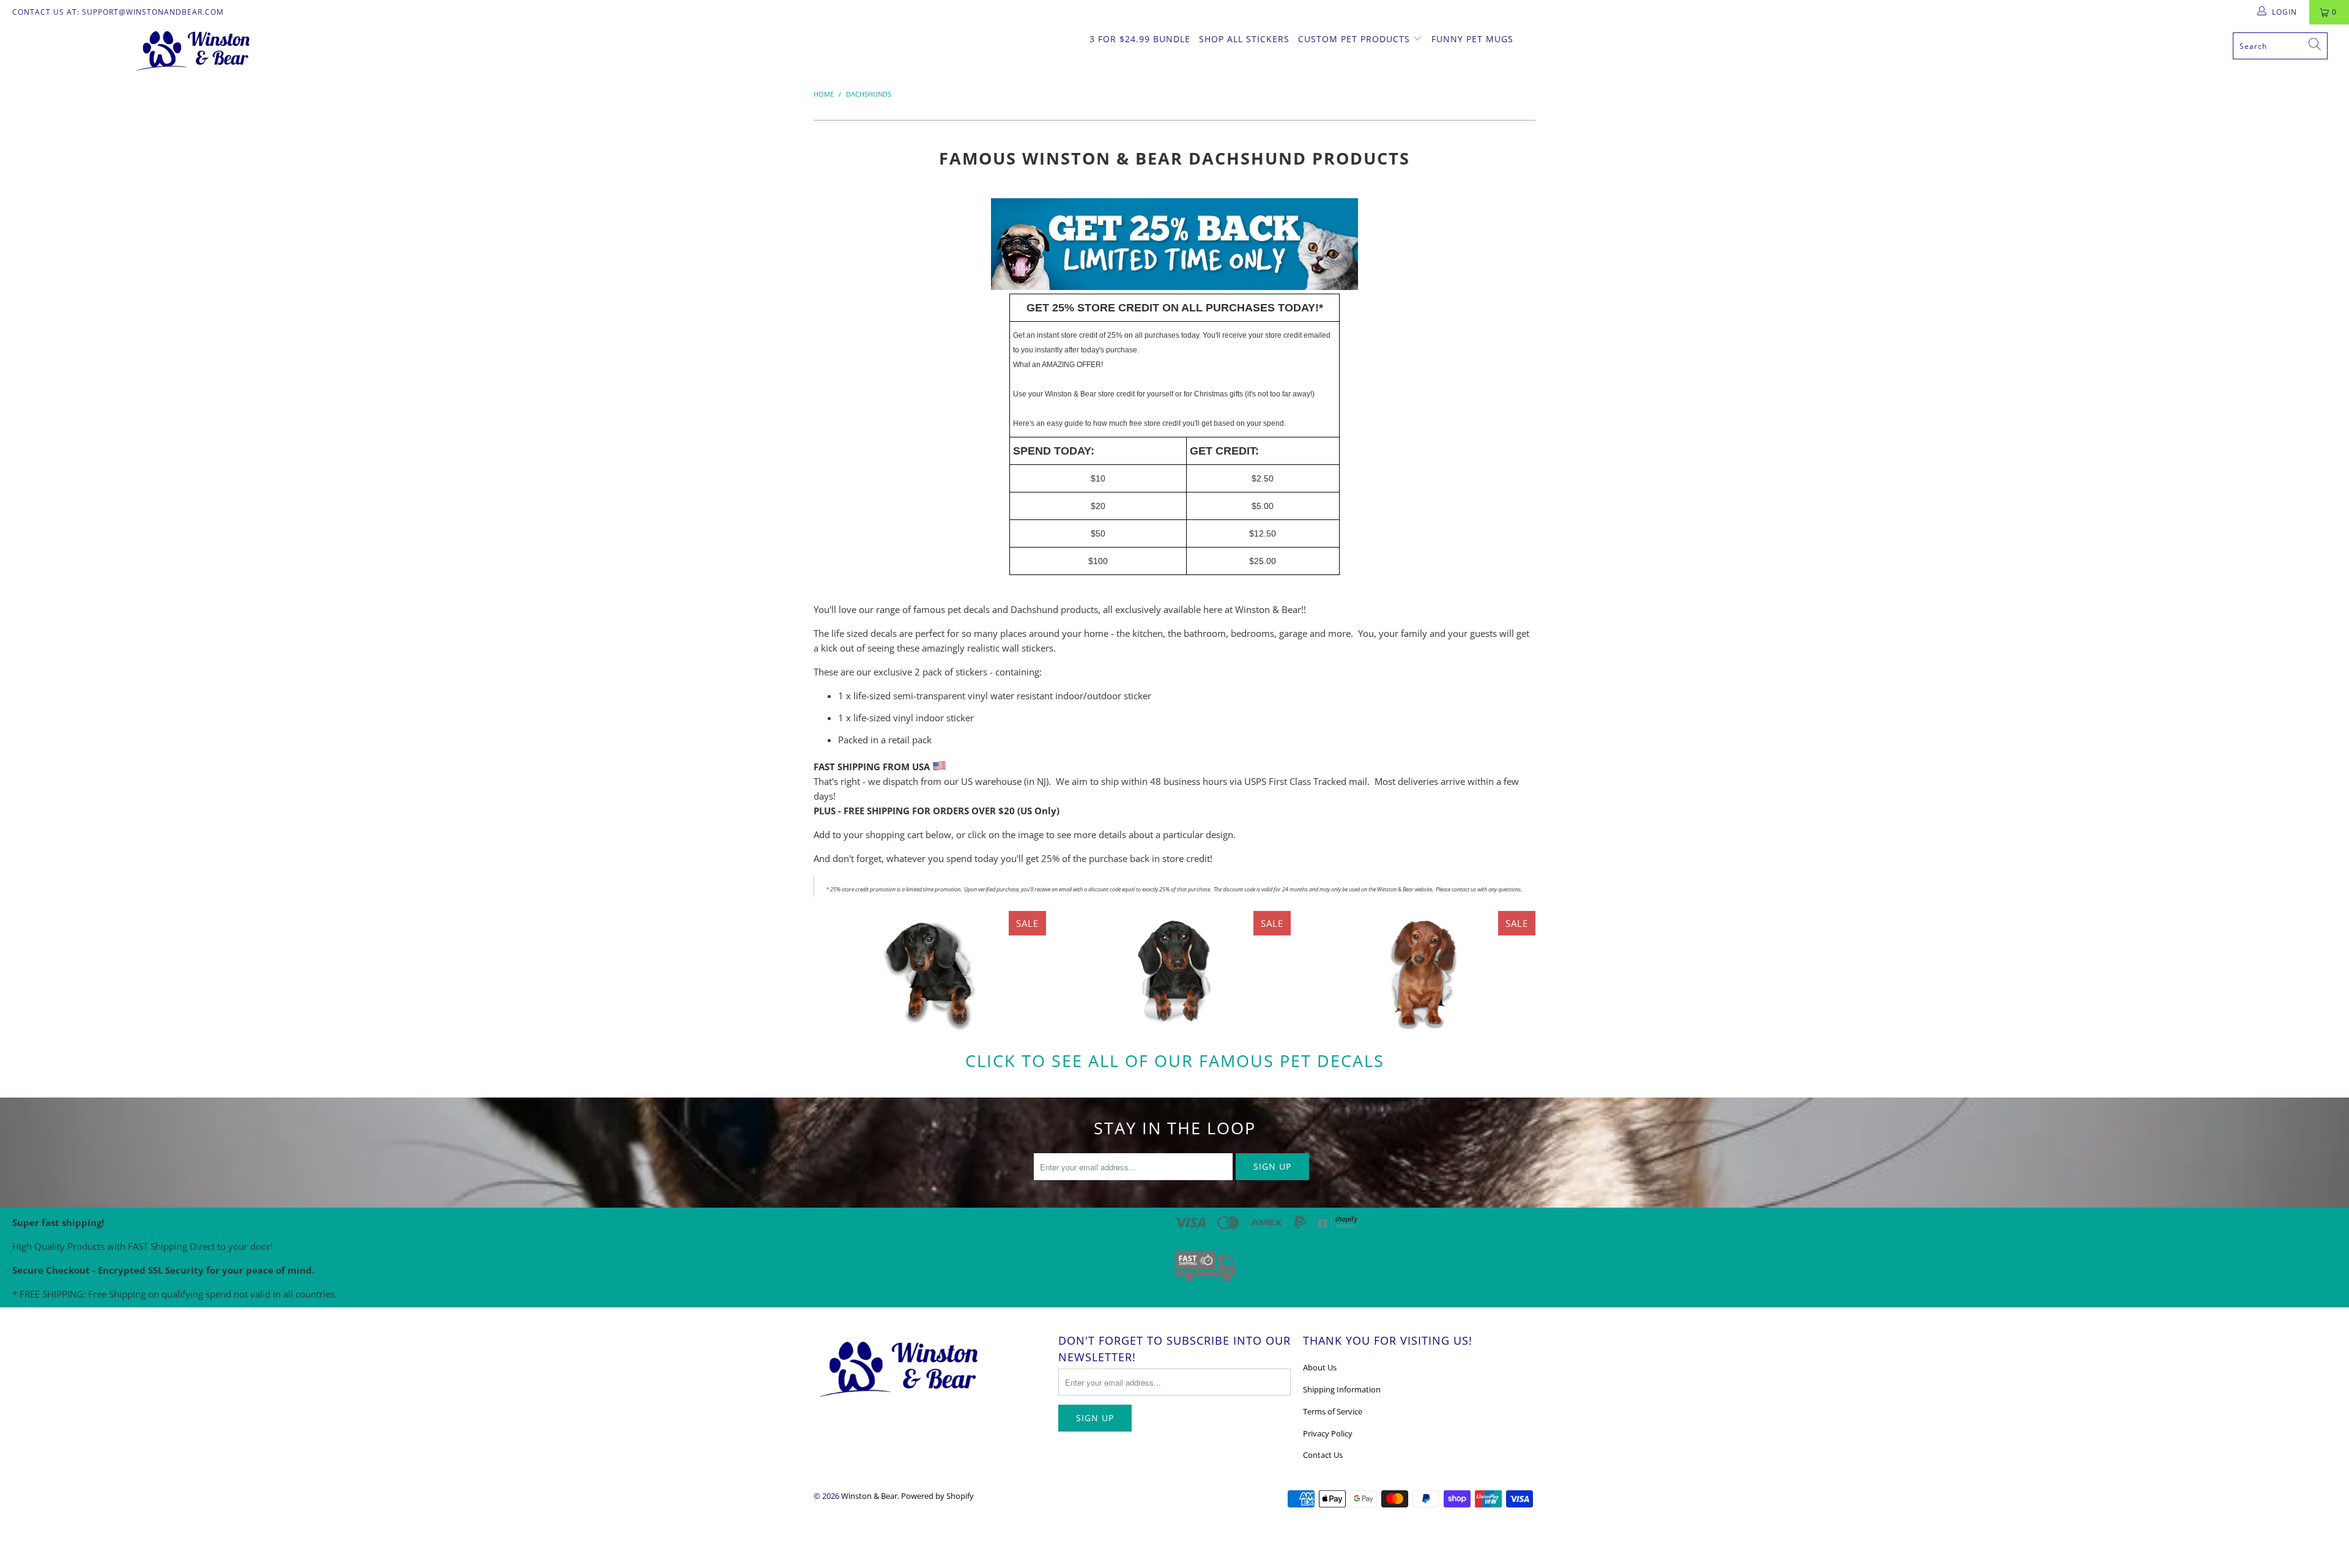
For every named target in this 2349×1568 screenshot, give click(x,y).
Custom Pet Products (1356, 39)
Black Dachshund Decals (930, 972)
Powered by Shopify (937, 1496)
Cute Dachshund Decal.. (1174, 972)
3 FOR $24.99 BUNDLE (1140, 39)
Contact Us (1323, 1455)
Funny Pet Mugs (1472, 39)
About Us (1320, 1367)
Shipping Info (370, 1294)
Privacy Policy (1328, 1433)
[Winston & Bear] (194, 50)
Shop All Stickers (1244, 39)
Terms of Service (1333, 1411)
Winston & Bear (869, 1496)
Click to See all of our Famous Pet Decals (1175, 1061)
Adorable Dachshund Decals (1419, 972)
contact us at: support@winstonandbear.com (118, 12)
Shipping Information (1342, 1389)
